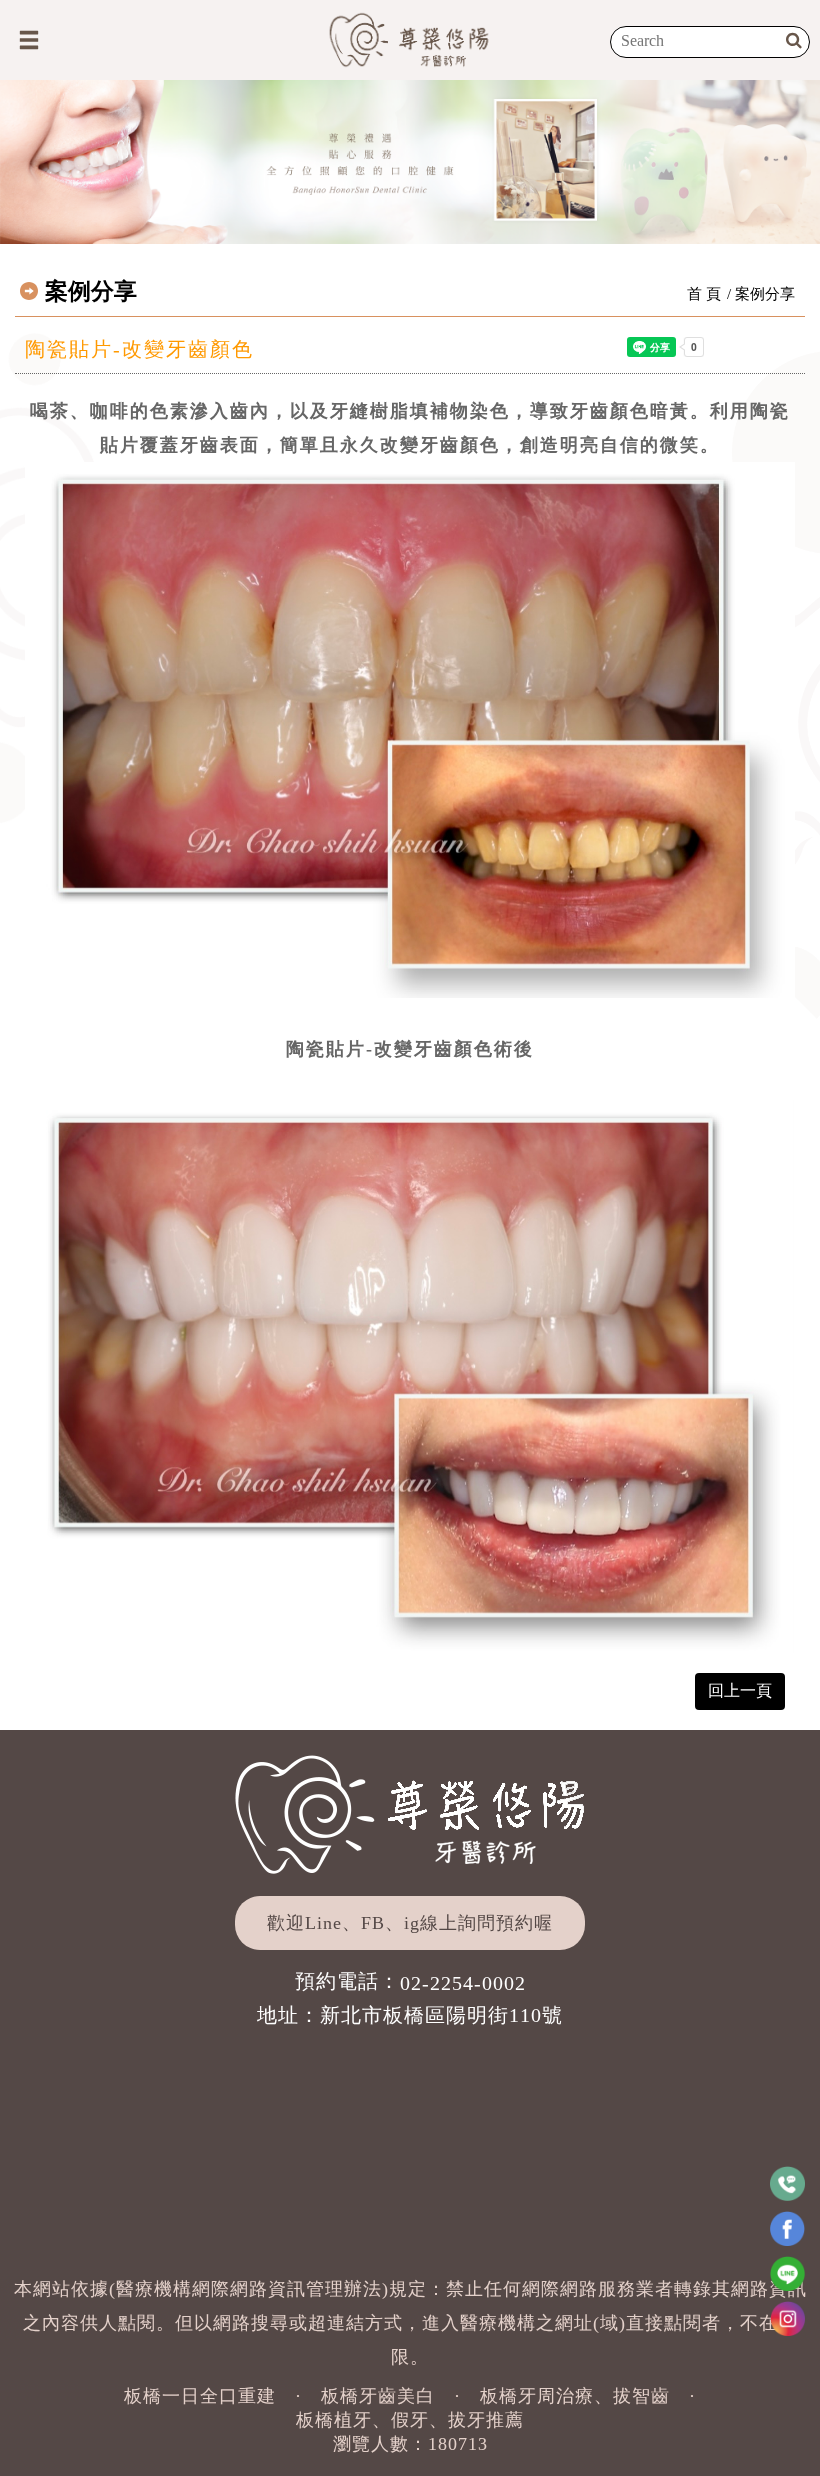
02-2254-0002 (463, 1983)
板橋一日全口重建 (200, 2396)
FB (373, 1923)
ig (412, 1923)
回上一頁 (740, 1690)
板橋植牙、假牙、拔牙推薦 (410, 2420)
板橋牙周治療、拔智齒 (575, 2396)
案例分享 (765, 294)
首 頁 (704, 294)
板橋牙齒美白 (378, 2396)
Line (323, 1923)
